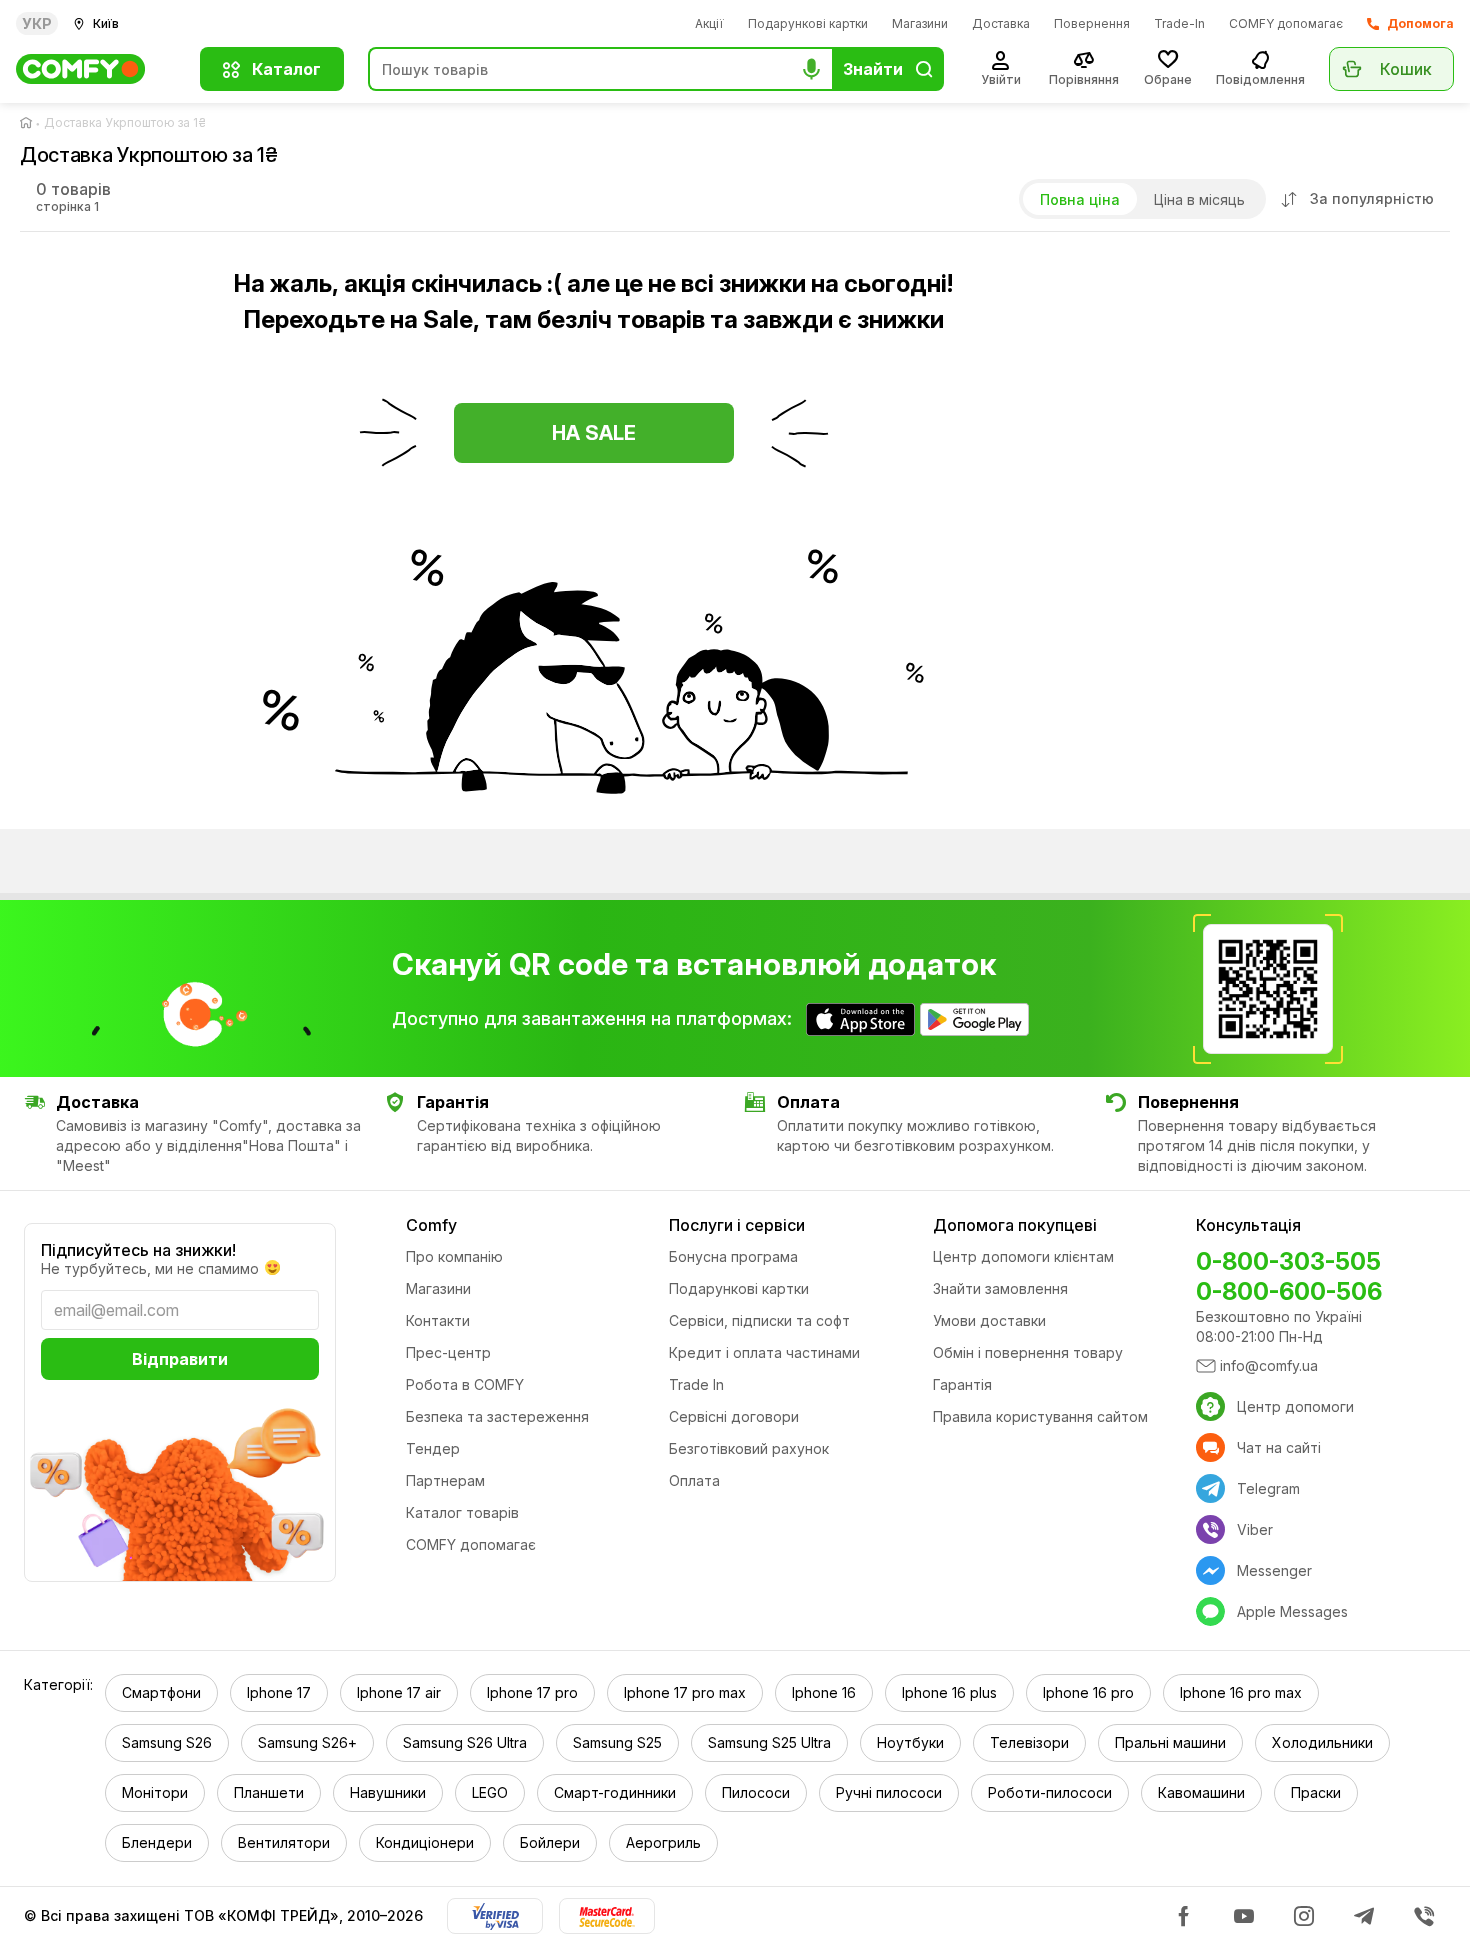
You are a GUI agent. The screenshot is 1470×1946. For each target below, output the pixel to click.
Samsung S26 (167, 1742)
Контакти (438, 1320)
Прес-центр (448, 1352)
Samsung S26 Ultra (465, 1742)
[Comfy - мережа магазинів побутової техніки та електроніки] (96, 69)
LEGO (490, 1792)
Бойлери (550, 1842)
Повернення (1092, 23)
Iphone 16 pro (1088, 1692)
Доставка (1001, 23)
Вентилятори (284, 1842)
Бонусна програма (733, 1256)
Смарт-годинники (615, 1792)
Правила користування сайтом (1040, 1416)
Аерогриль (663, 1842)
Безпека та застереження (497, 1416)
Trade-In (1179, 23)
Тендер (433, 1448)
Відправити (180, 1359)
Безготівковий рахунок (749, 1448)
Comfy (431, 1225)
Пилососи (756, 1792)
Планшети (269, 1792)
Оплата (694, 1480)
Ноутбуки (910, 1742)
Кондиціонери (425, 1842)
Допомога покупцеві (1015, 1225)
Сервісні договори (734, 1416)
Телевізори (1029, 1742)
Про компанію (454, 1256)
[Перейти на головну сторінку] (30, 123)
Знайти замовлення (1000, 1288)
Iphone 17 (279, 1692)
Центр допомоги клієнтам (1023, 1256)
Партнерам (445, 1480)
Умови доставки (989, 1320)
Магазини (920, 23)
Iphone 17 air (399, 1692)
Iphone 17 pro (532, 1692)
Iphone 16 (824, 1692)
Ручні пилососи (889, 1792)
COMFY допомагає (1286, 23)
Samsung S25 (617, 1742)
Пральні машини (1170, 1742)
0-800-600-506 (1289, 1291)
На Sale (594, 433)
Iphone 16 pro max (1241, 1692)
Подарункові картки (808, 23)
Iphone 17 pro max (685, 1692)
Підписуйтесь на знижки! (138, 1250)
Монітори (155, 1792)
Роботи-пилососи (1050, 1792)
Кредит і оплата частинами (764, 1352)
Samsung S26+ (307, 1742)
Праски (1316, 1792)
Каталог (286, 69)
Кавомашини (1201, 1792)
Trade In (696, 1384)
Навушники (388, 1792)
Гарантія (962, 1384)
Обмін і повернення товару (1028, 1352)
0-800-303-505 (1288, 1261)
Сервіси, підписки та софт (759, 1320)
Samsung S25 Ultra (769, 1742)
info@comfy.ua (1269, 1365)
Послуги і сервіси (737, 1225)
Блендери (157, 1842)
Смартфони (161, 1692)
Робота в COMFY (465, 1384)
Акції (709, 23)
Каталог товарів (462, 1512)
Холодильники (1322, 1742)
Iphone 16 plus (949, 1692)
